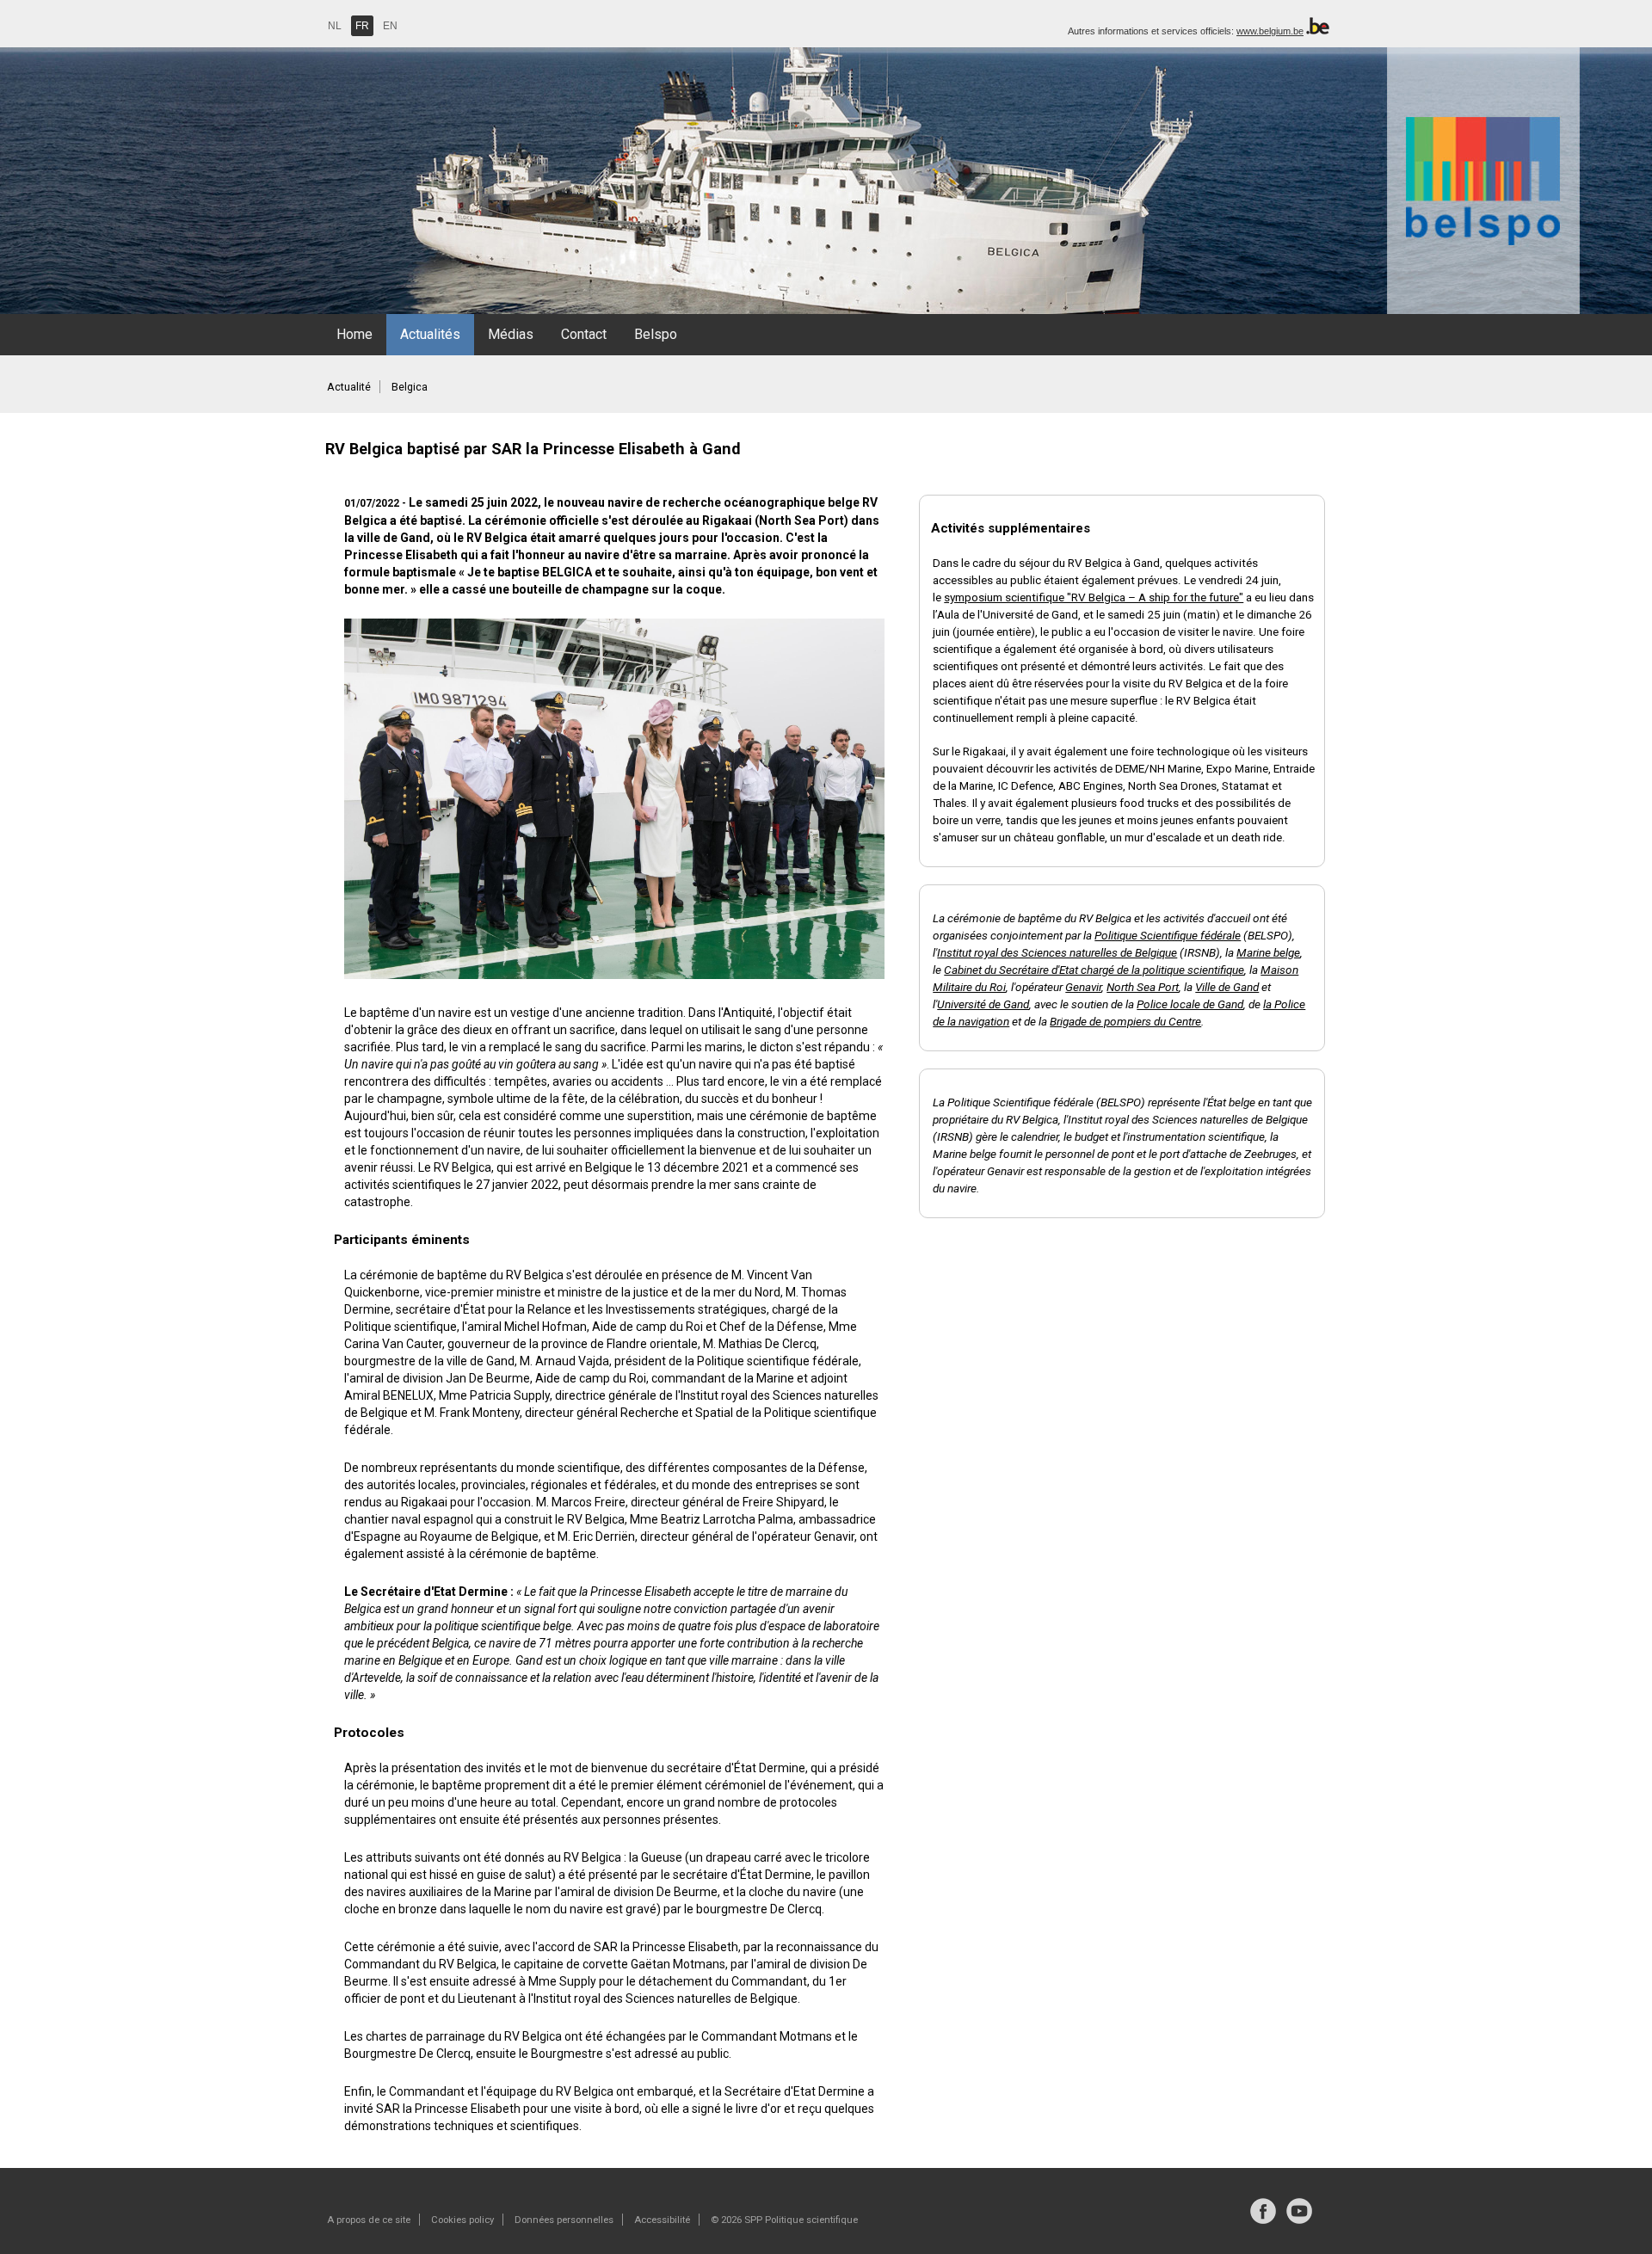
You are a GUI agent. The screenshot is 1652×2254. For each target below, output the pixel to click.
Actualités (430, 334)
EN (390, 26)
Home (354, 334)
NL (335, 26)
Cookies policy (462, 2220)
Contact (584, 334)
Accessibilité (662, 2220)
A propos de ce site (369, 2220)
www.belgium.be (1270, 31)
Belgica (410, 387)
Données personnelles (564, 2220)
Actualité (349, 387)
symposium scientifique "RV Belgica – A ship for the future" (1094, 597)
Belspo (656, 334)
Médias (511, 334)
